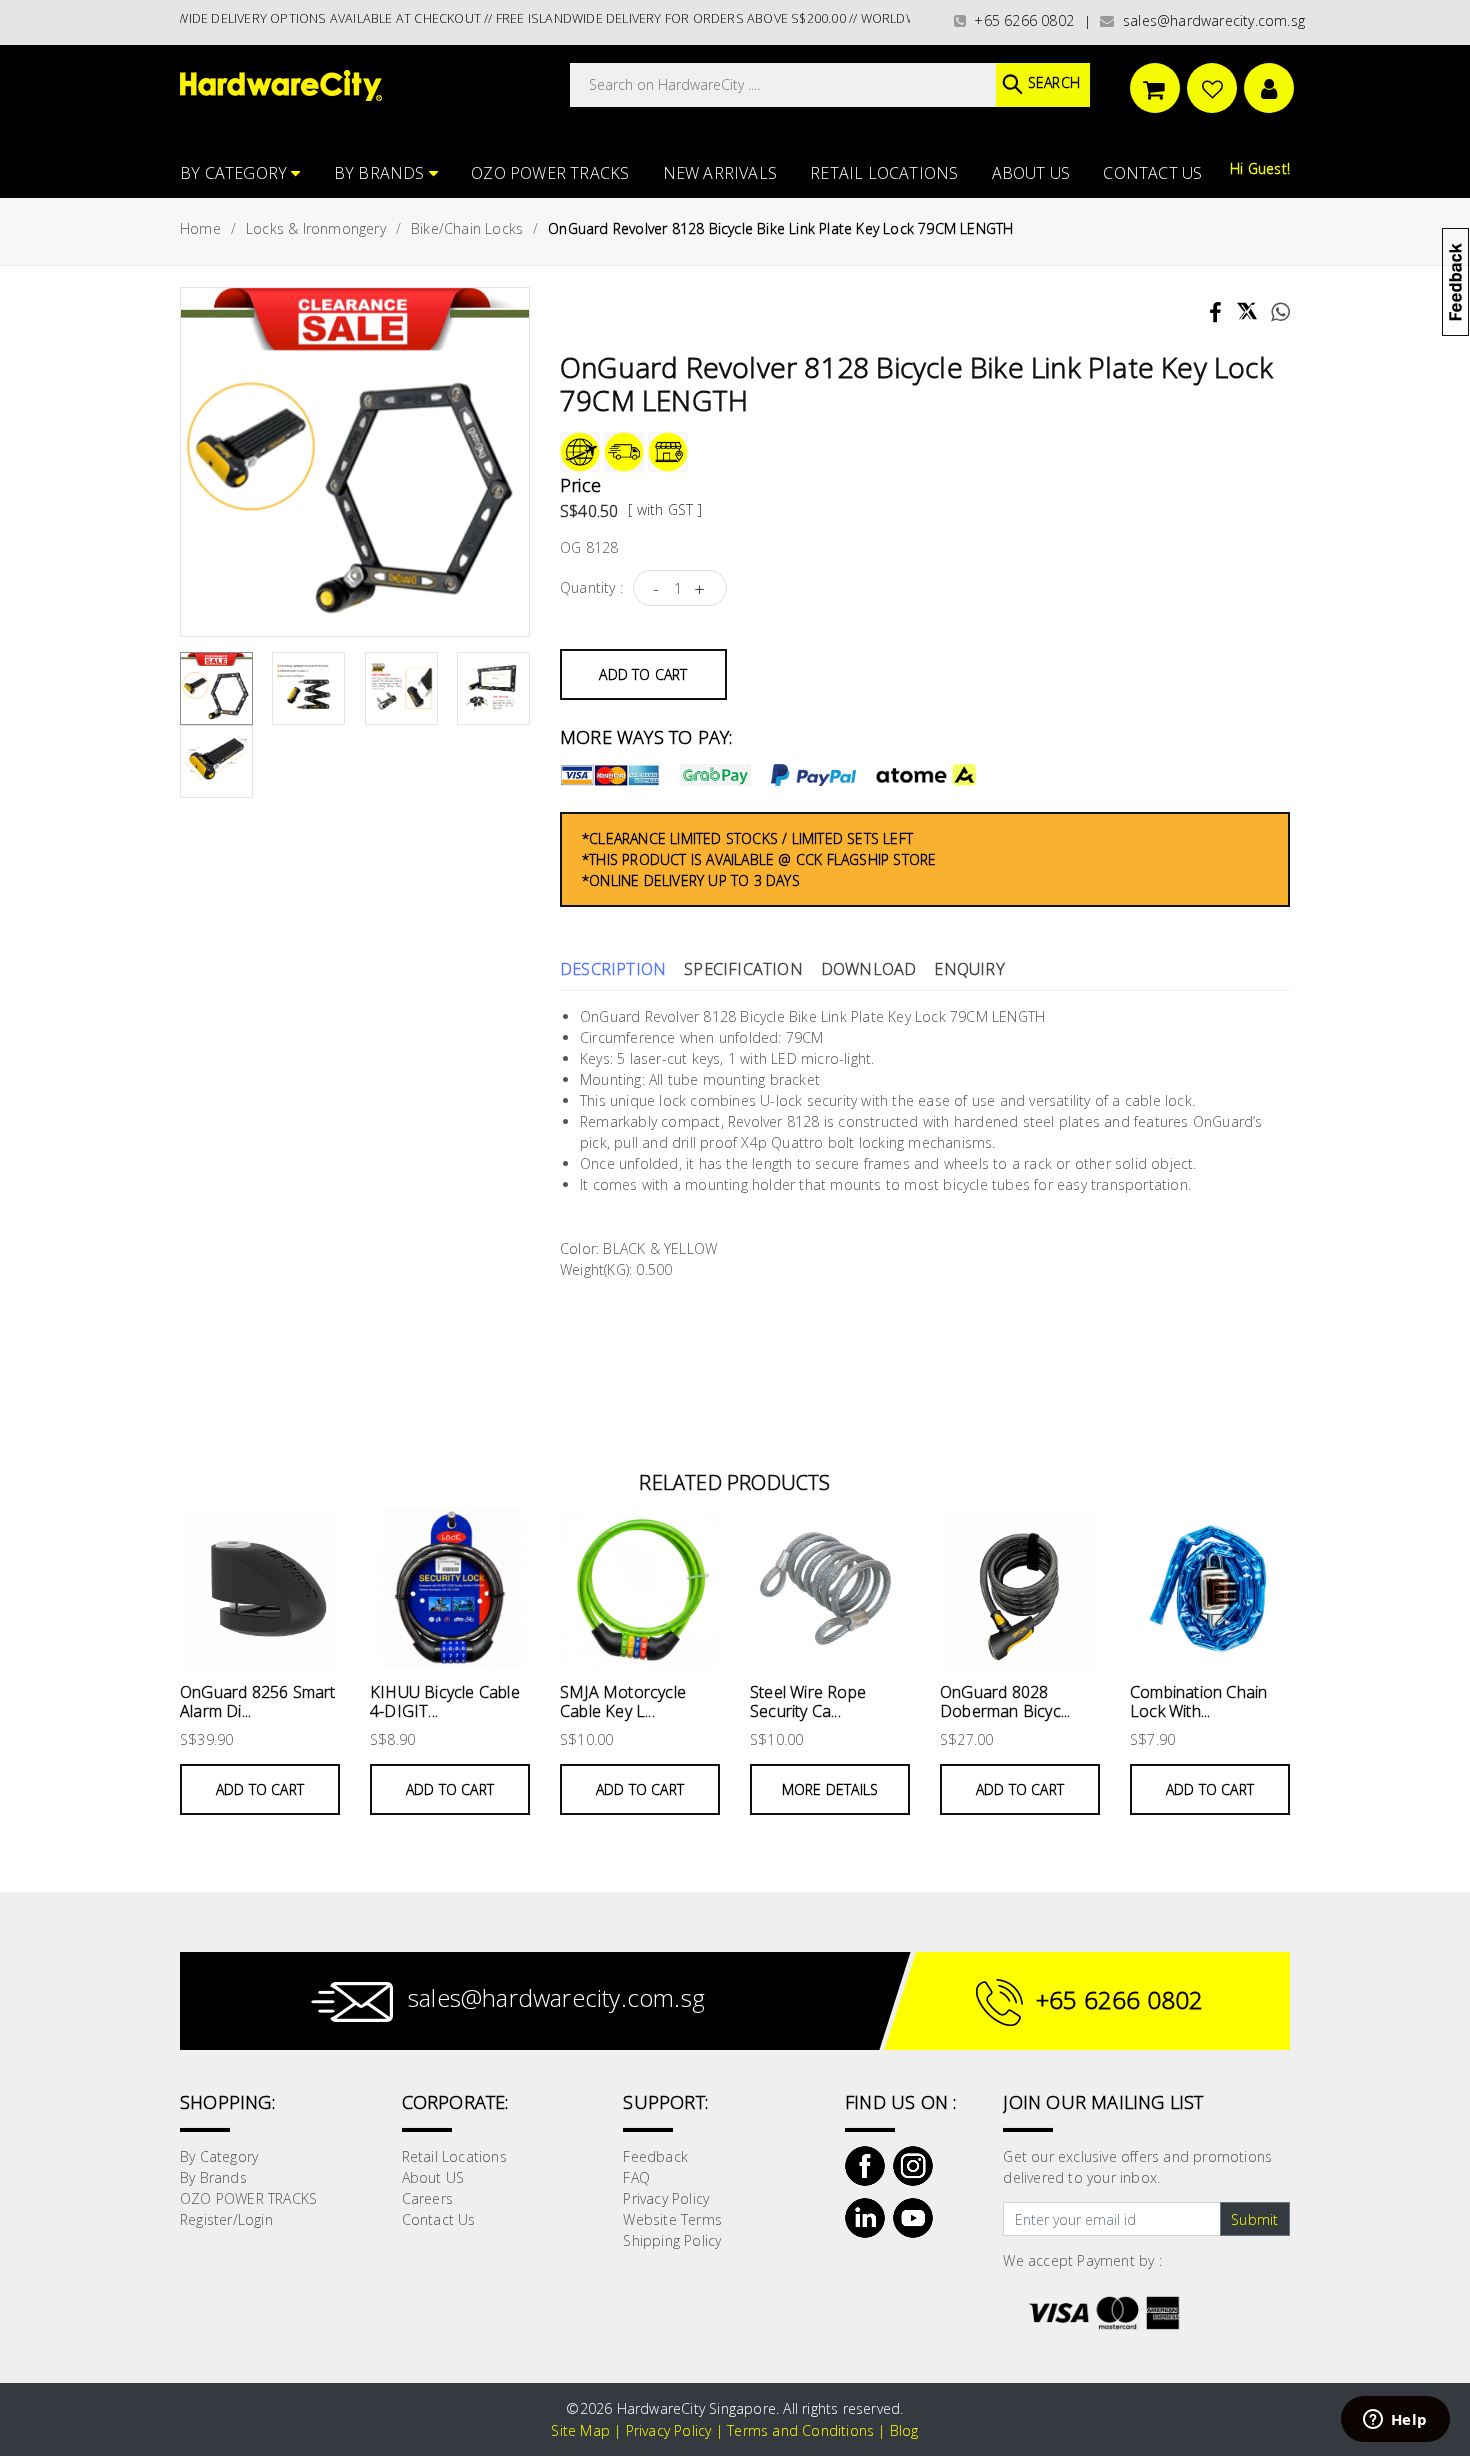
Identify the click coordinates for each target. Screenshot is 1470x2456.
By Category (235, 173)
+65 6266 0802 (1020, 20)
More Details (830, 1789)
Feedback (655, 2156)
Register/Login (226, 2219)
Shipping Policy (672, 2240)
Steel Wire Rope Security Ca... (808, 1701)
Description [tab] (613, 969)
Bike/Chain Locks (467, 228)
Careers (427, 2198)
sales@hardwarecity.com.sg (1210, 20)
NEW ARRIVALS (720, 173)
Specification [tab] (743, 969)
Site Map (580, 2430)
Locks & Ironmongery (316, 228)
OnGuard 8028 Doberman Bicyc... (1005, 1701)
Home (200, 228)
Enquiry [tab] (969, 969)
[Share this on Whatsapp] (1273, 314)
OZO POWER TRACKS (550, 173)
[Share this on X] (1247, 302)
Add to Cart (643, 674)
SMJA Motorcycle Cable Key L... (623, 1701)
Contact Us (1152, 173)
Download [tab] (869, 969)
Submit (1254, 2219)
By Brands (381, 173)
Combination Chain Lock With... (1198, 1701)
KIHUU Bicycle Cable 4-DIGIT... (445, 1701)
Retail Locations (884, 173)
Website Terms (672, 2219)
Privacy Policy (666, 2198)
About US (1031, 173)
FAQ (636, 2177)
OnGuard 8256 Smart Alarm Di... (258, 1701)
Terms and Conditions (800, 2430)
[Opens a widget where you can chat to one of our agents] (1395, 2421)
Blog (904, 2430)
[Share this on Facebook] (1217, 315)
